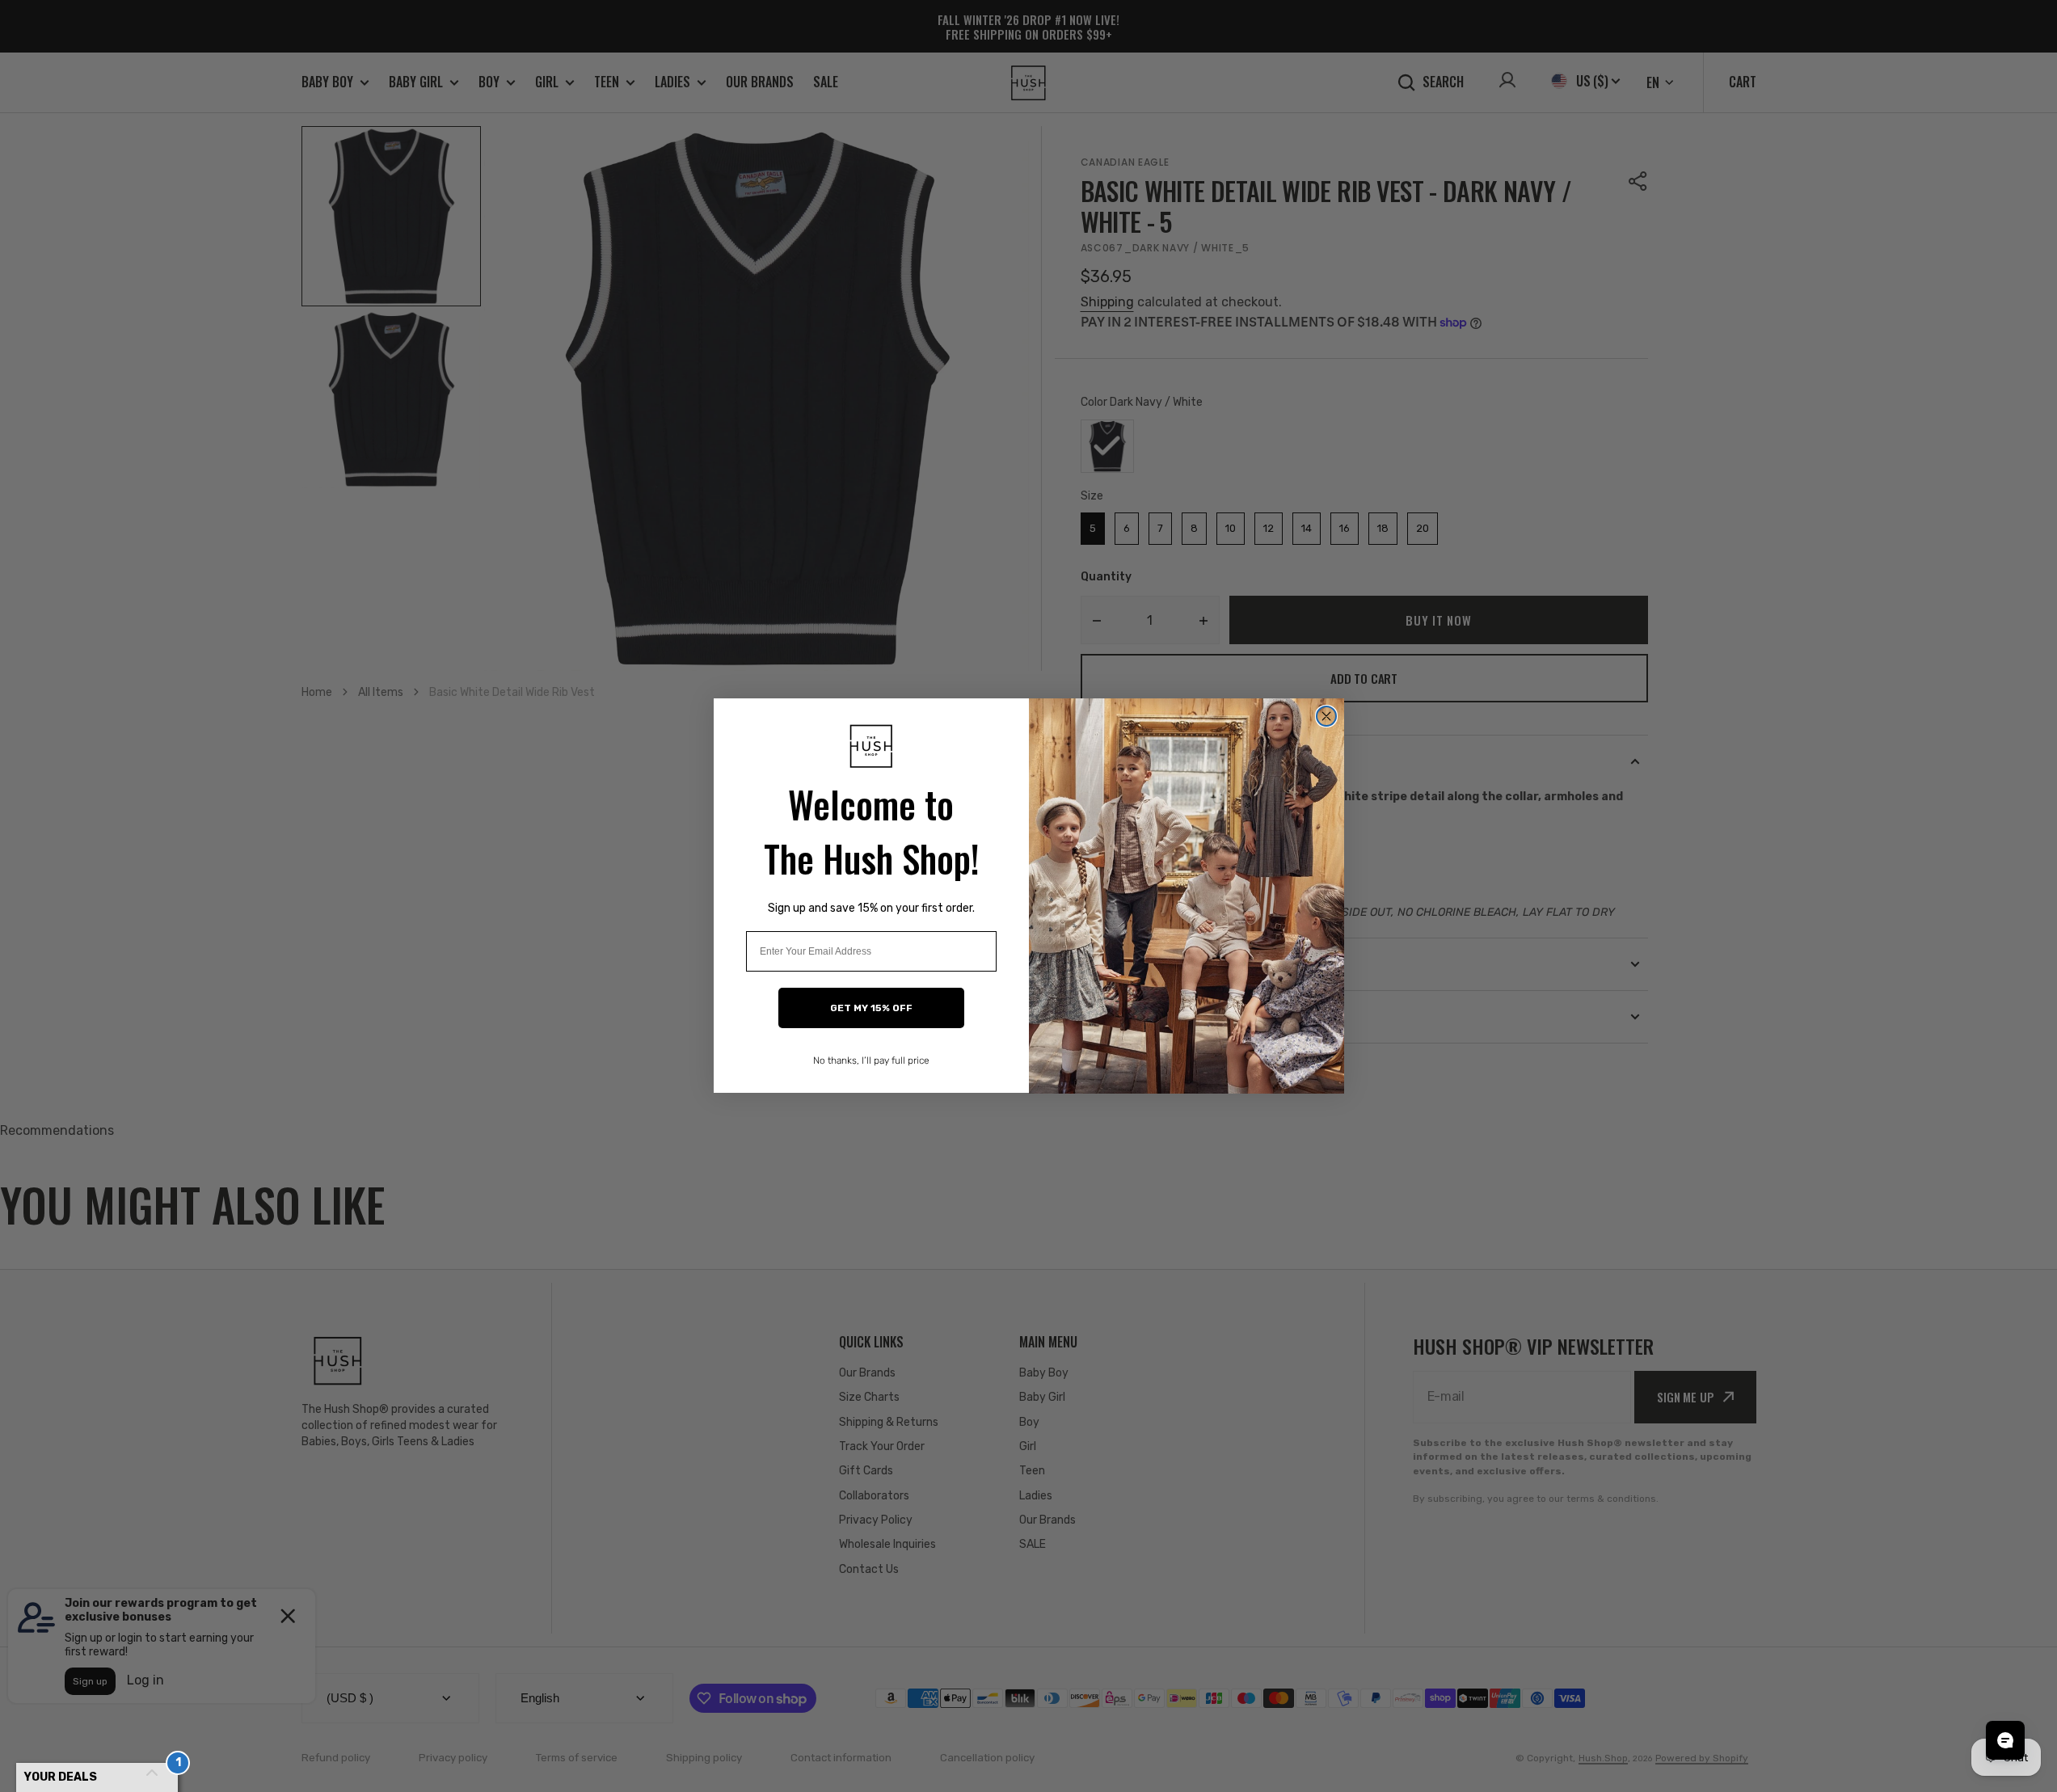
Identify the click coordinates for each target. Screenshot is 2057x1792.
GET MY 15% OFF (871, 1009)
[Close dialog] (1326, 716)
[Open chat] (2005, 1740)
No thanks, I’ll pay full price (871, 1061)
